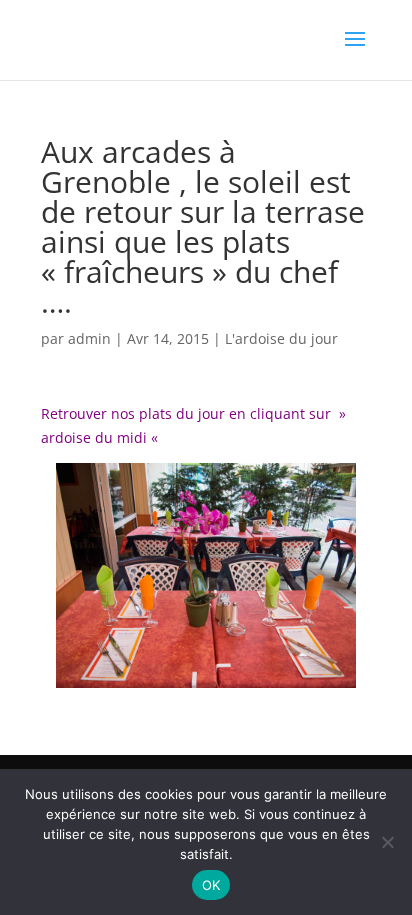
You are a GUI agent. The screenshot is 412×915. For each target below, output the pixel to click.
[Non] (387, 842)
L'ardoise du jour (281, 338)
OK (211, 885)
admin (89, 338)
